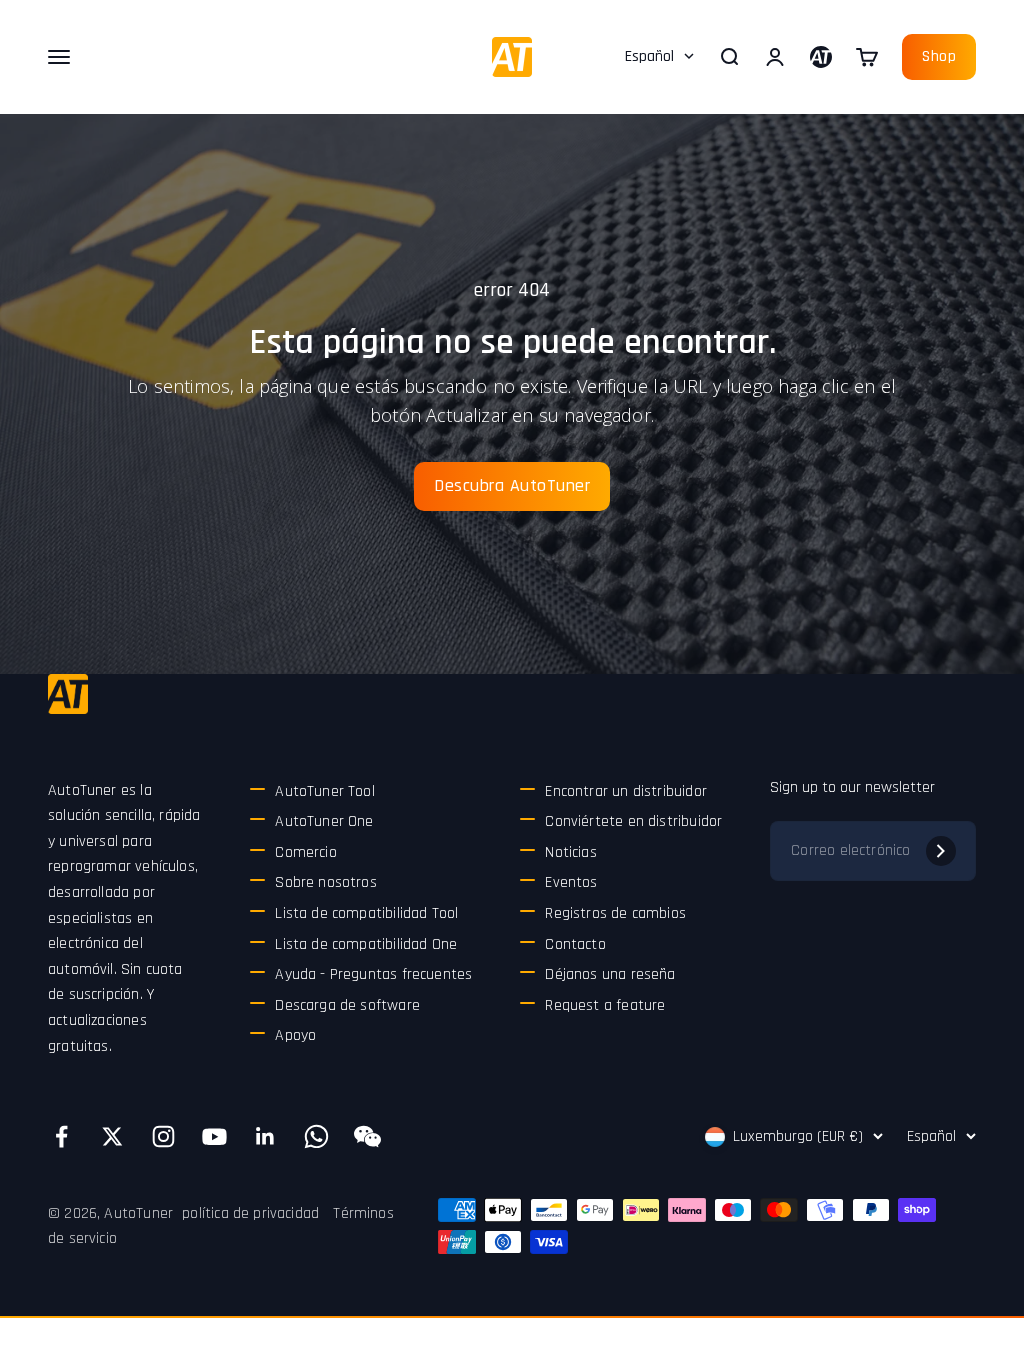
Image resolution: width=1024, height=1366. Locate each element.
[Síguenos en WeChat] (367, 1136)
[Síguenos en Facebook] (61, 1136)
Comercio (305, 852)
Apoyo (295, 1035)
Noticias (570, 852)
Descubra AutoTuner (512, 485)
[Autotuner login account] (821, 57)
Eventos (571, 882)
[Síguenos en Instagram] (163, 1136)
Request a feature (605, 1005)
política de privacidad (250, 1213)
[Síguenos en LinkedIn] (265, 1136)
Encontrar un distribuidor (626, 791)
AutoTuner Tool (325, 791)
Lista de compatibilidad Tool (366, 913)
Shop (939, 56)
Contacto (575, 944)
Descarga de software (347, 1005)
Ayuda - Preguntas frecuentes (373, 974)
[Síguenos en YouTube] (214, 1136)
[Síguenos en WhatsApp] (316, 1136)
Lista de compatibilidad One (366, 944)
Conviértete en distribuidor (633, 821)
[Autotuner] (68, 694)
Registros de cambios (615, 913)
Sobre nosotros (326, 882)
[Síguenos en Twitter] (112, 1136)
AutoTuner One (324, 821)
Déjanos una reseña (610, 974)
